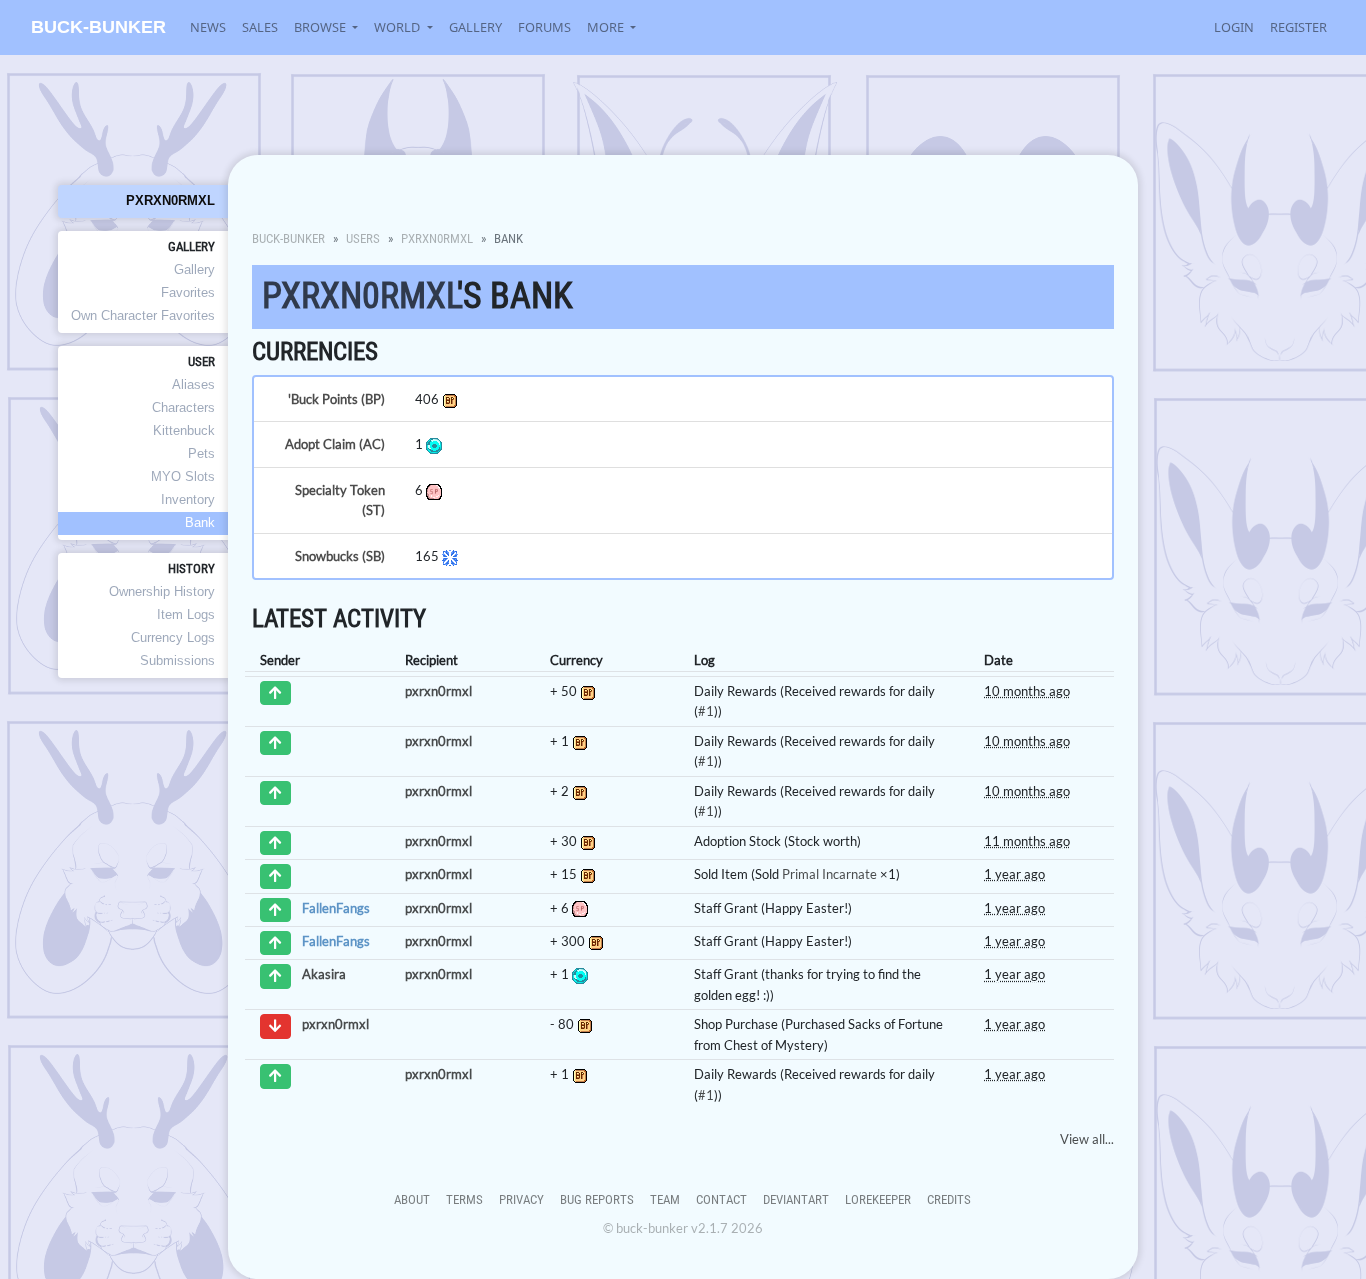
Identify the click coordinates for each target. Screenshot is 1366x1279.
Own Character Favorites (143, 315)
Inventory (188, 499)
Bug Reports (597, 1199)
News (208, 27)
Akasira (324, 975)
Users (363, 238)
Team (665, 1199)
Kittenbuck (184, 430)
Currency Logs (173, 637)
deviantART (796, 1199)
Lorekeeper (878, 1199)
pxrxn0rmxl (170, 200)
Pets (201, 453)
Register (1298, 27)
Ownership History (162, 591)
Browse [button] (321, 27)
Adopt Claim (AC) (335, 444)
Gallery (475, 27)
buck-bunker (98, 27)
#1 (706, 711)
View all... (1087, 1139)
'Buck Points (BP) (336, 399)
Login (1234, 27)
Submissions (177, 660)
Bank (200, 522)
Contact (721, 1199)
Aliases (193, 384)
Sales (260, 27)
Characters (183, 407)
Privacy (521, 1199)
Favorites (188, 292)
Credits (949, 1199)
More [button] (607, 27)
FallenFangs (336, 908)
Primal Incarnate (829, 874)
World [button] (398, 27)
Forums (544, 27)
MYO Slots (183, 476)
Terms (464, 1199)
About (412, 1199)
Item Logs (186, 614)
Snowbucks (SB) (340, 556)
